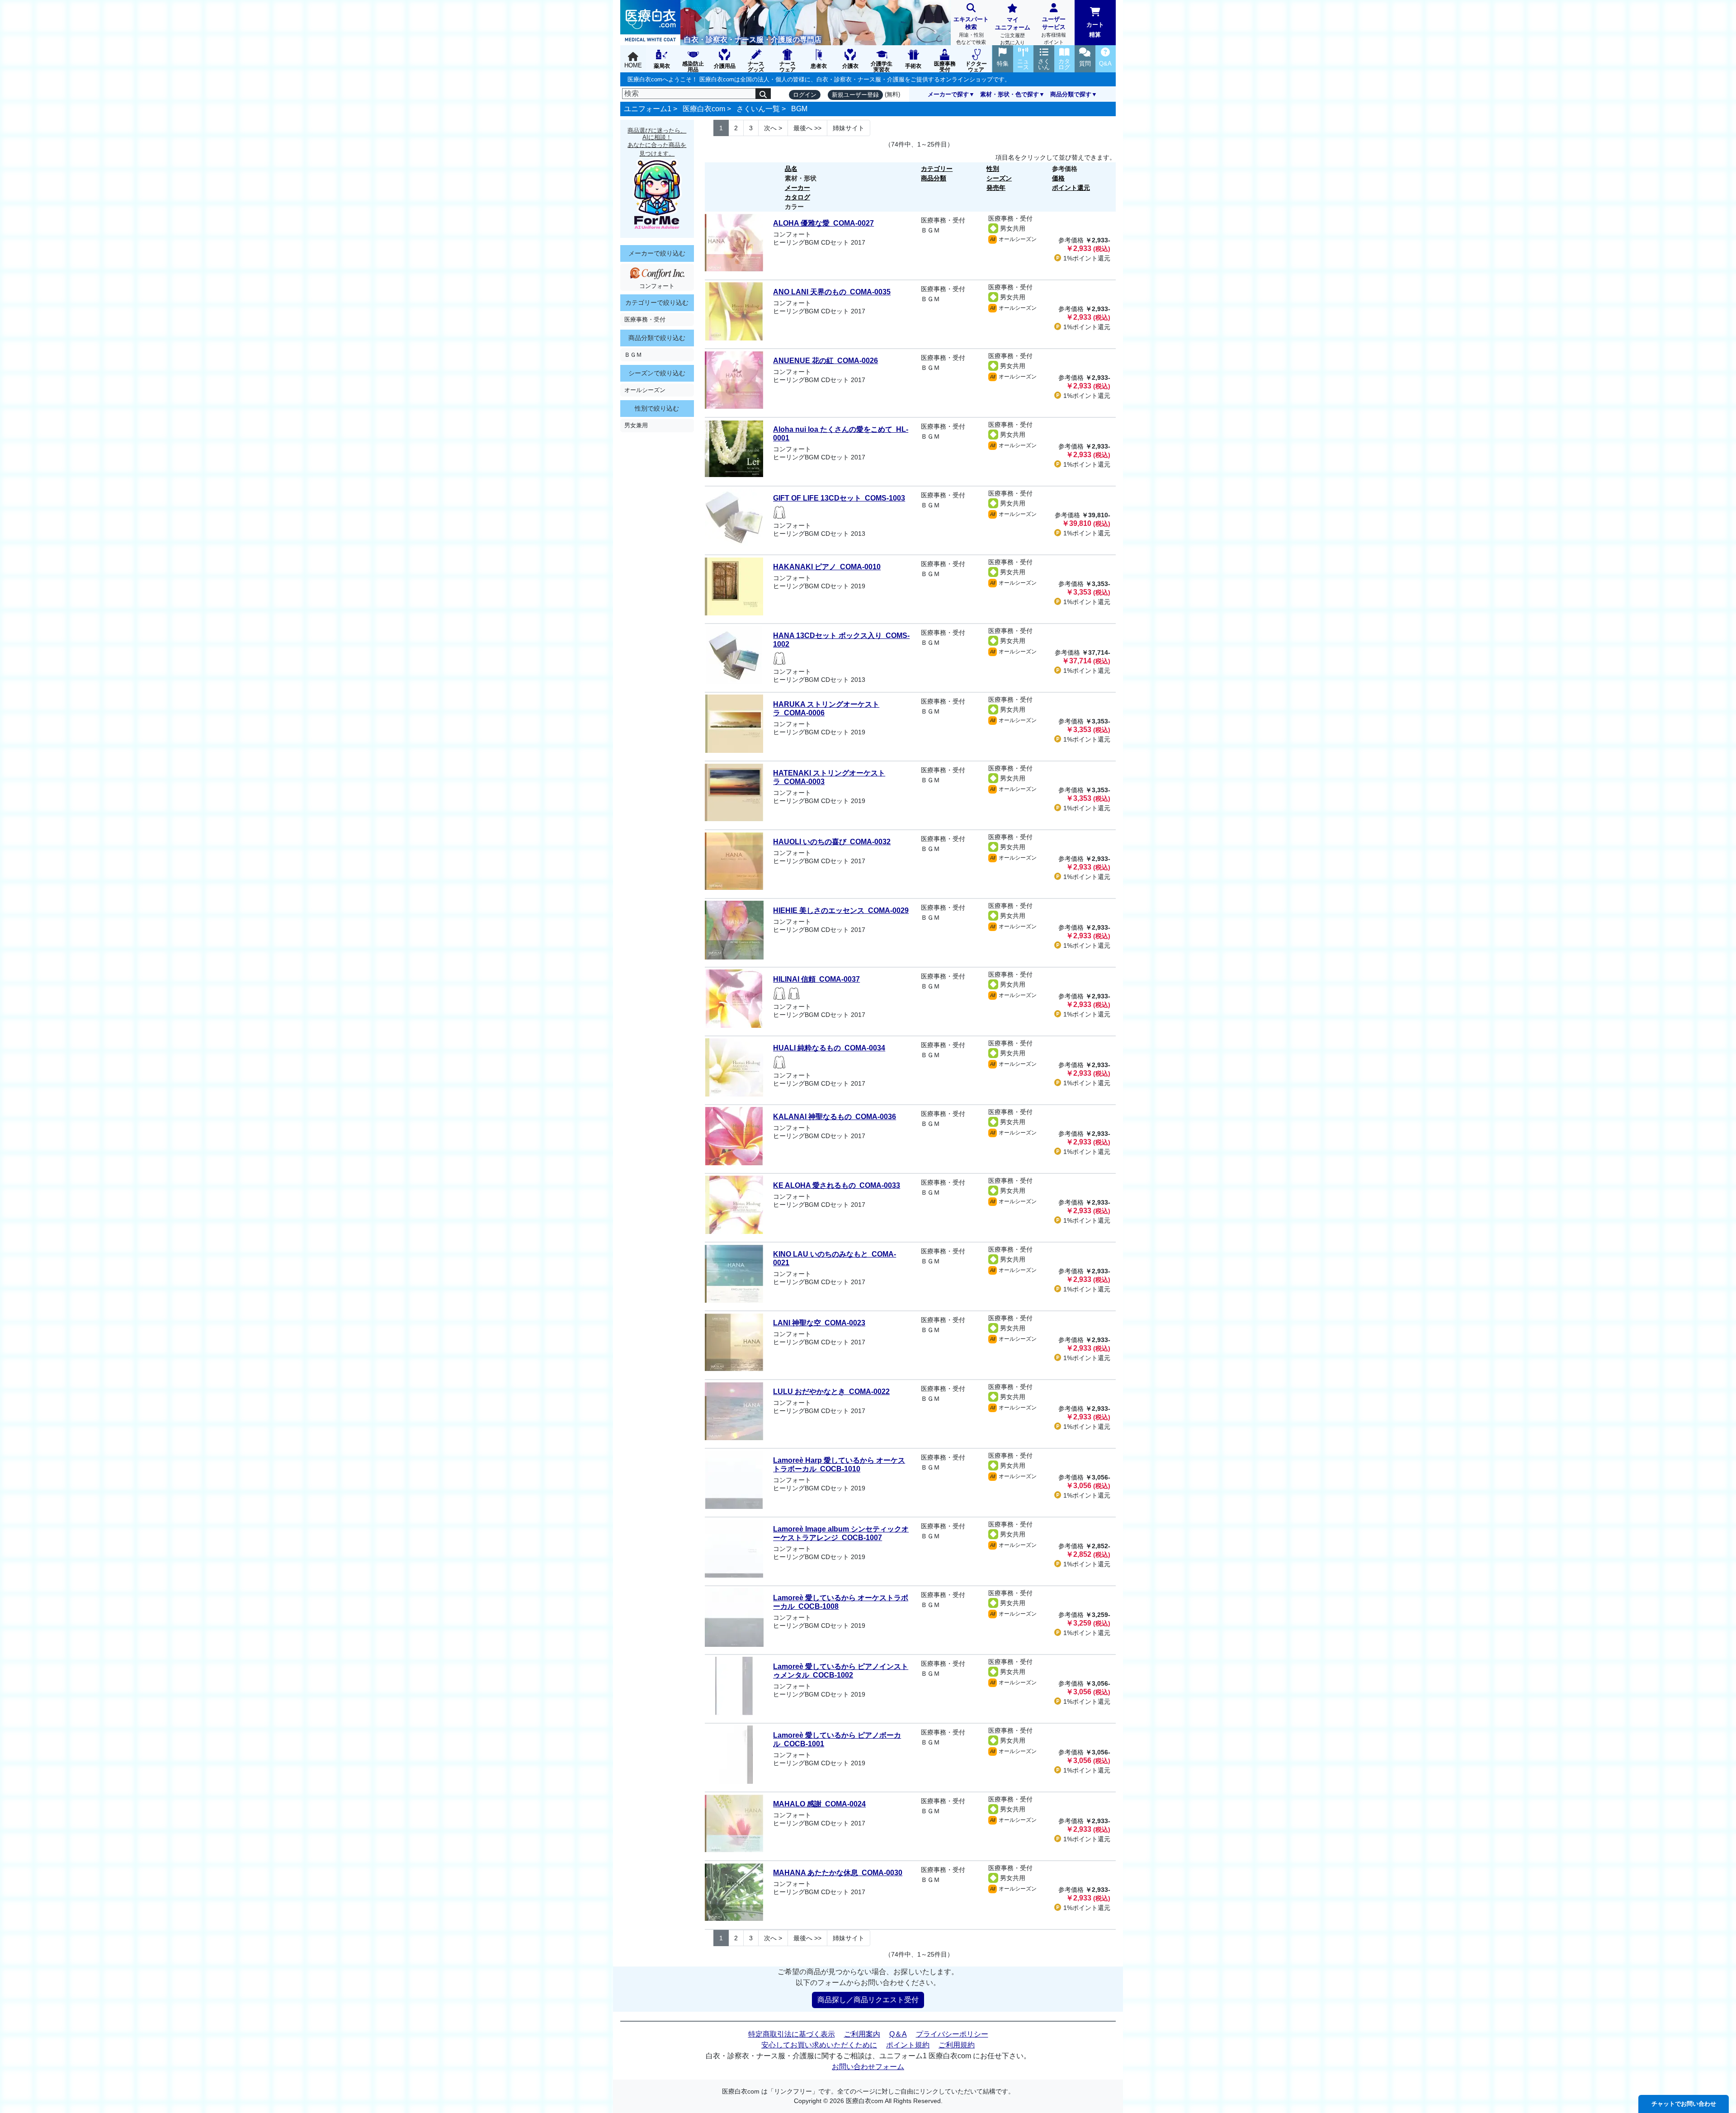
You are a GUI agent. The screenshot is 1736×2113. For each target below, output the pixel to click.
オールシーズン (645, 390)
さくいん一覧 (758, 109)
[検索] (763, 94)
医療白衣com (704, 109)
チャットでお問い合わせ (1684, 2104)
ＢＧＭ (633, 355)
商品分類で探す (1071, 94)
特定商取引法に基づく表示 (792, 2034)
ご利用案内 (862, 2034)
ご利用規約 (957, 2045)
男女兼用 (636, 425)
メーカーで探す (948, 94)
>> (807, 128)
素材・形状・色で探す (1010, 94)
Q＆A (898, 2034)
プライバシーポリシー (952, 2034)
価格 (1058, 178)
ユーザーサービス (1054, 30)
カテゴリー (937, 169)
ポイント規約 (908, 2045)
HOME (633, 65)
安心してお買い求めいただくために (819, 2045)
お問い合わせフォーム (868, 2067)
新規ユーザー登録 (855, 95)
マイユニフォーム (1013, 31)
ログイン (805, 95)
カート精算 (1095, 30)
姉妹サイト (849, 128)
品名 (791, 169)
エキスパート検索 (971, 30)
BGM (799, 109)
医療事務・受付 (645, 319)
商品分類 (934, 178)
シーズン (999, 178)
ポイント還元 (1071, 188)
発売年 (996, 188)
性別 (993, 169)
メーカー (797, 188)
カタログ (797, 197)
